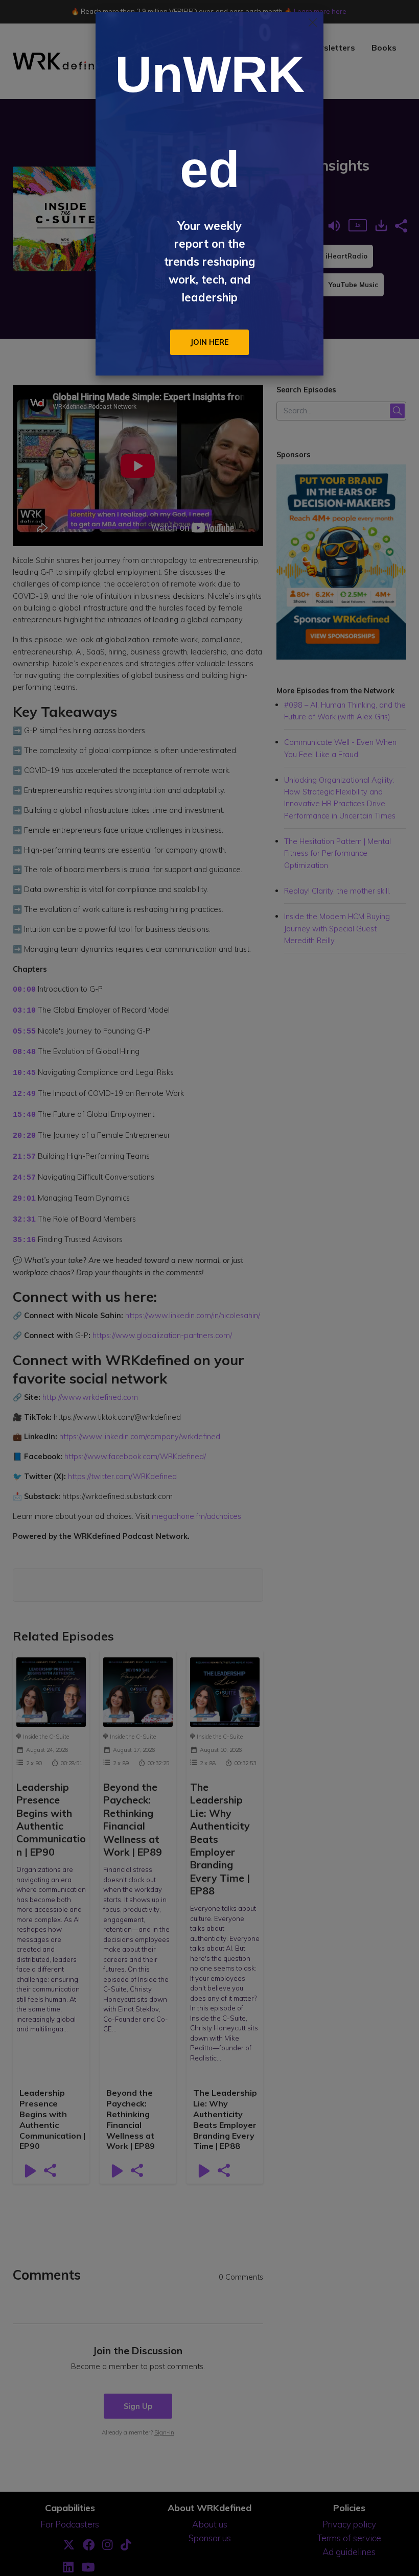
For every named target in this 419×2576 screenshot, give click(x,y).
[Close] (313, 22)
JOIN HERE (209, 342)
